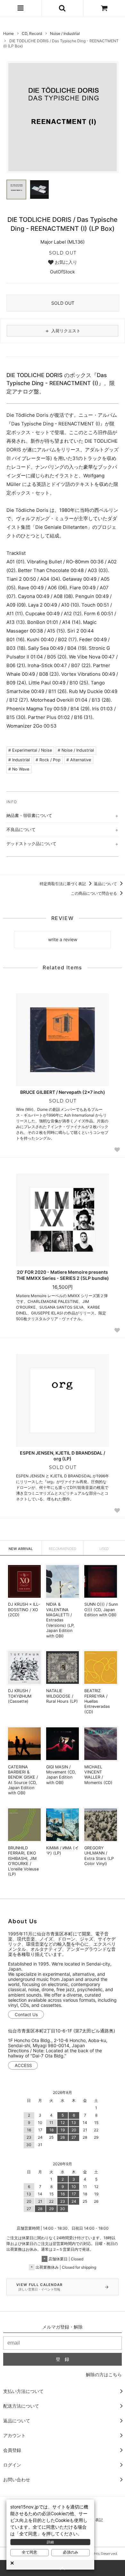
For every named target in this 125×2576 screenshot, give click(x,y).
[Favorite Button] (117, 1150)
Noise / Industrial (65, 33)
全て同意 (29, 2552)
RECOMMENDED (63, 1549)
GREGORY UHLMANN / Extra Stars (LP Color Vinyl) (99, 1856)
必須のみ (71, 2552)
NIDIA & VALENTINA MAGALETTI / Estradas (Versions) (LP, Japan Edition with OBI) (60, 1620)
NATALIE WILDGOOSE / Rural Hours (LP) (62, 1696)
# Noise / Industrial (76, 750)
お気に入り (65, 262)
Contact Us (26, 2015)
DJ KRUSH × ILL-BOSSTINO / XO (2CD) (24, 1610)
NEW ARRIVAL (21, 1549)
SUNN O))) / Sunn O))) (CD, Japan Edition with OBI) (101, 1610)
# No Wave (19, 769)
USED (104, 1549)
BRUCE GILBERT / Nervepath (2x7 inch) (63, 1092)
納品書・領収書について (29, 815)
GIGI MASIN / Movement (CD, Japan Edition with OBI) (61, 1775)
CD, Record (32, 33)
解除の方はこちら (104, 2374)
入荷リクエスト (63, 331)
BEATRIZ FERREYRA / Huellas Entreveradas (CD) (97, 1701)
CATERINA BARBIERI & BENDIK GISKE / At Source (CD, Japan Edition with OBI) (23, 1780)
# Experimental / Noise (30, 750)
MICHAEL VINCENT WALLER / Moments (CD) (98, 1775)
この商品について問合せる (94, 893)
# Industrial (19, 760)
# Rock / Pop (48, 760)
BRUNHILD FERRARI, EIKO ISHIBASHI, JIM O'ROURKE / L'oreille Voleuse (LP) (23, 1861)
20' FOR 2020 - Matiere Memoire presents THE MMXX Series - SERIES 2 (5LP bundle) (63, 1275)
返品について (106, 884)
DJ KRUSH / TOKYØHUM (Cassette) (20, 1696)
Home (8, 33)
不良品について (21, 829)
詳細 (50, 2542)
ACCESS (23, 2065)
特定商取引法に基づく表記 (63, 884)
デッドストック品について (31, 844)
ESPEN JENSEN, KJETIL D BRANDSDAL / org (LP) (63, 1456)
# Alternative (79, 760)
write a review (63, 939)
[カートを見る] (104, 8)
